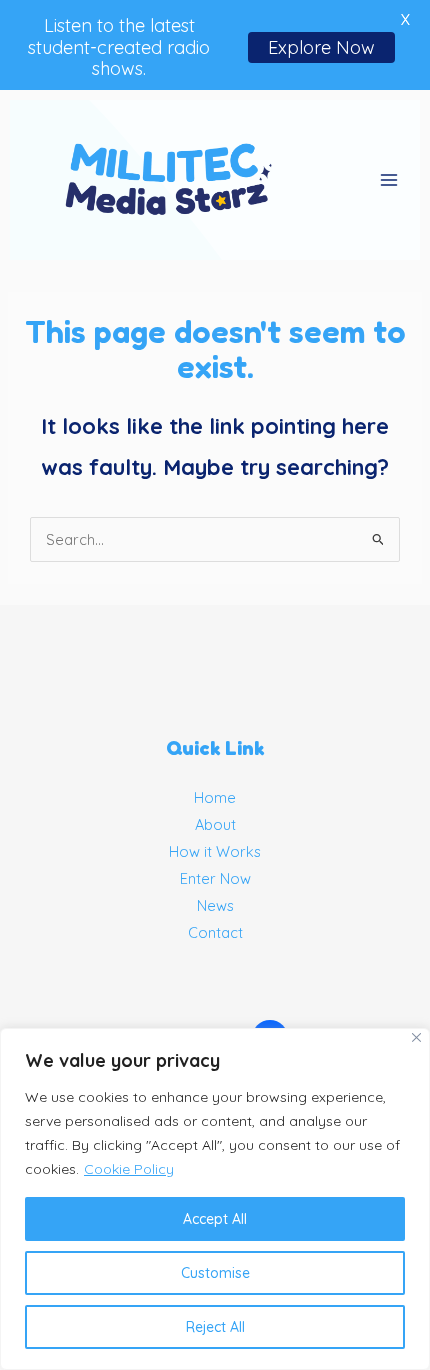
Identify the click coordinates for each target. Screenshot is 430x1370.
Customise (215, 1273)
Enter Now (215, 878)
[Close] (416, 1037)
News (215, 905)
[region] (215, 1199)
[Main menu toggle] (389, 180)
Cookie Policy (129, 1169)
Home (215, 797)
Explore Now (321, 47)
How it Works (215, 851)
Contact (215, 932)
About (215, 824)
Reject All (215, 1327)
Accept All (215, 1219)
